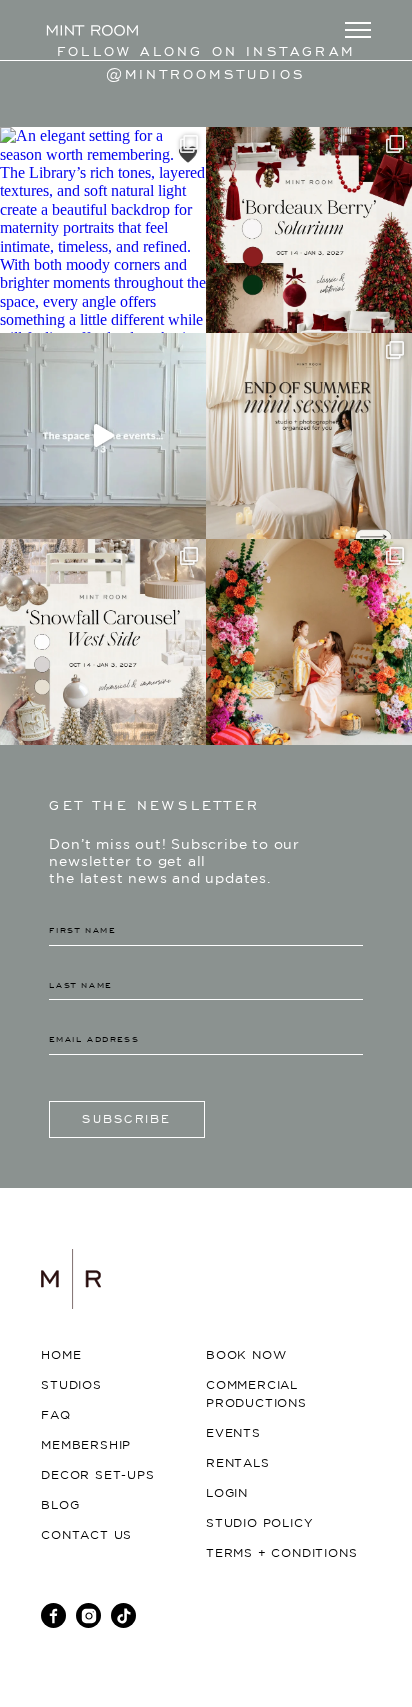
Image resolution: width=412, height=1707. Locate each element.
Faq (55, 1415)
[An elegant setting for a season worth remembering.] (103, 230)
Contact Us (86, 1535)
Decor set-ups (97, 1475)
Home (61, 1355)
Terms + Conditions (281, 1553)
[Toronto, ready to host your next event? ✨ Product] (103, 436)
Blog (60, 1505)
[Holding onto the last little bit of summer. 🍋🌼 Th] (309, 642)
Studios (71, 1385)
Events (233, 1433)
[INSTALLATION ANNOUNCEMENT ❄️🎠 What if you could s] (103, 642)
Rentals (238, 1463)
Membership (86, 1445)
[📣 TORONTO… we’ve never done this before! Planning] (309, 436)
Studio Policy (259, 1523)
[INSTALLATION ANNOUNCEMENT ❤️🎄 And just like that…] (309, 230)
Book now (246, 1355)
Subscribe (126, 1118)
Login (227, 1493)
